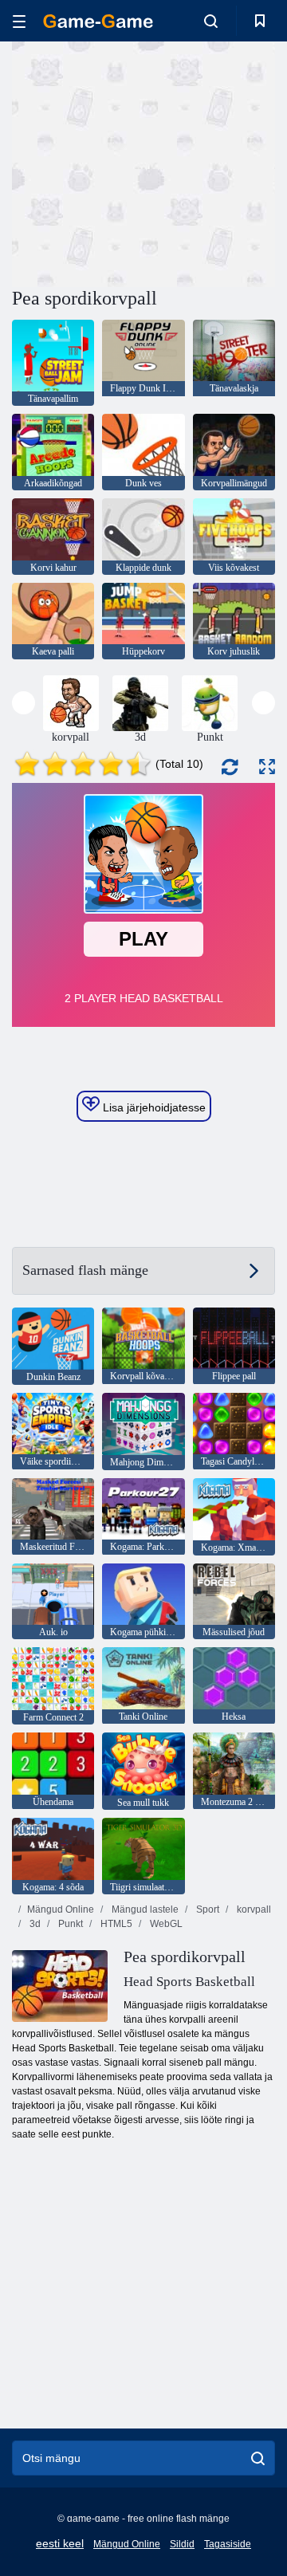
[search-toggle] (211, 21)
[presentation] (24, 703)
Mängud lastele (144, 1909)
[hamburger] (19, 21)
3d (34, 1924)
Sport (206, 1909)
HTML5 (115, 1924)
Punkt (69, 1924)
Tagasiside (228, 2544)
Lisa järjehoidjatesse (153, 1107)
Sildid (182, 2544)
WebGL (165, 1924)
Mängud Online (61, 1909)
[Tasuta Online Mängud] (98, 21)
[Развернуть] (267, 767)
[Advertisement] (216, 162)
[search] (258, 2458)
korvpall (253, 1909)
